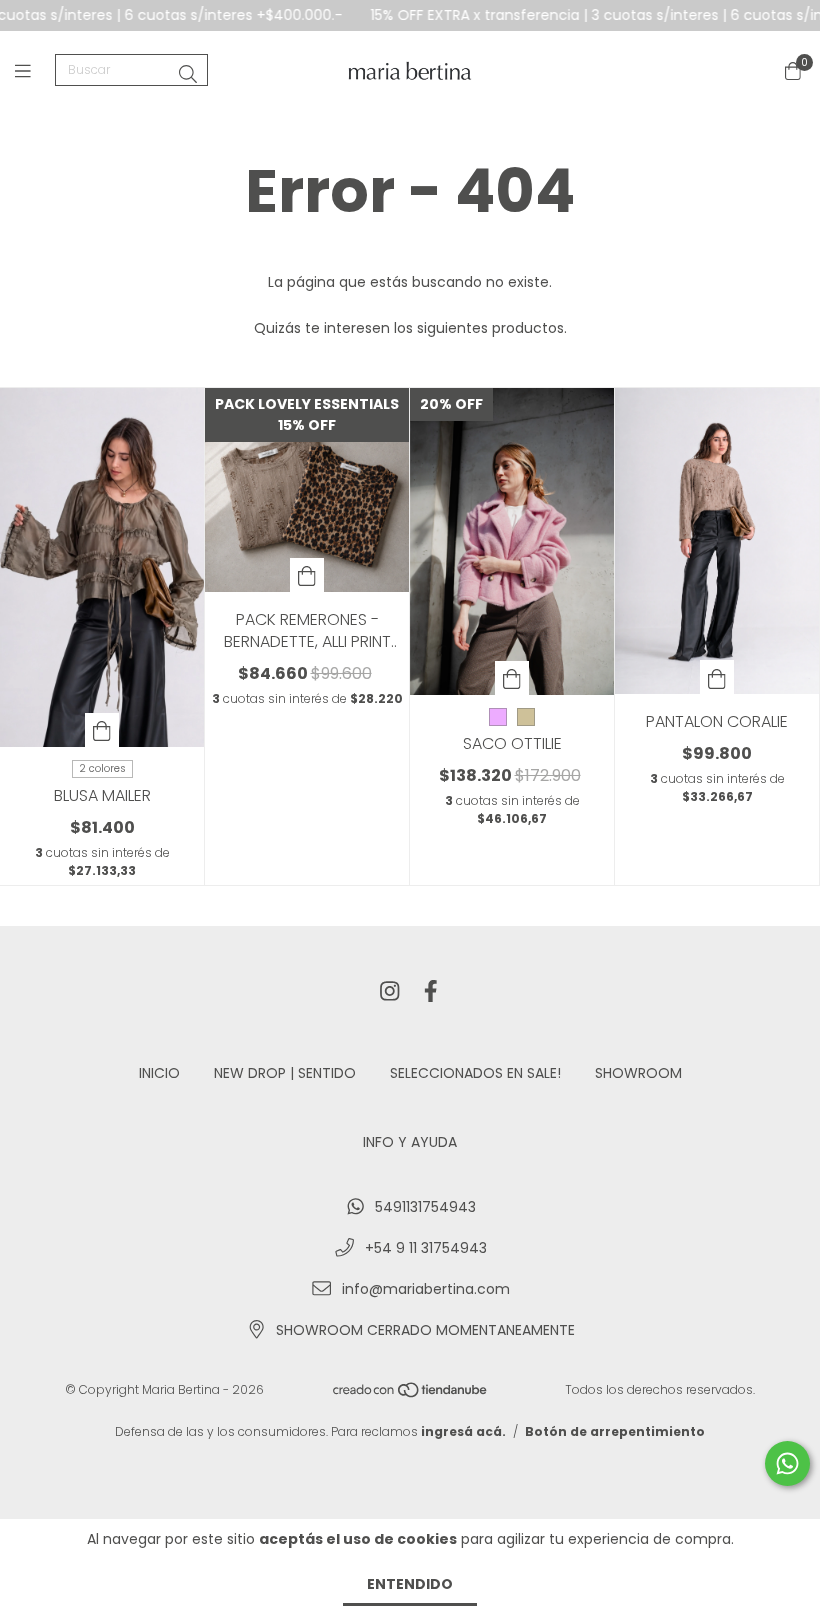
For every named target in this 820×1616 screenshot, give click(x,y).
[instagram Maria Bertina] (390, 992)
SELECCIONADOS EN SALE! (475, 1073)
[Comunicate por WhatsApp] (787, 1463)
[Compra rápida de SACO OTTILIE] (512, 678)
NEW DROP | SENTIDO (285, 1073)
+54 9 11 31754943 (426, 1248)
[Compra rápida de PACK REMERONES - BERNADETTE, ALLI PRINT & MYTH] (307, 575)
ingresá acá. (463, 1431)
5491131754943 (425, 1207)
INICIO (159, 1073)
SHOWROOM (638, 1073)
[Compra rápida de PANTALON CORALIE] (717, 677)
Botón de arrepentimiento (615, 1431)
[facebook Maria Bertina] (431, 992)
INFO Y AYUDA (410, 1142)
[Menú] (35, 70)
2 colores (102, 768)
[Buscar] (188, 74)
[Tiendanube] (411, 1393)
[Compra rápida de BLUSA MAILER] (102, 730)
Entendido (410, 1584)
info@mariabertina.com (426, 1289)
